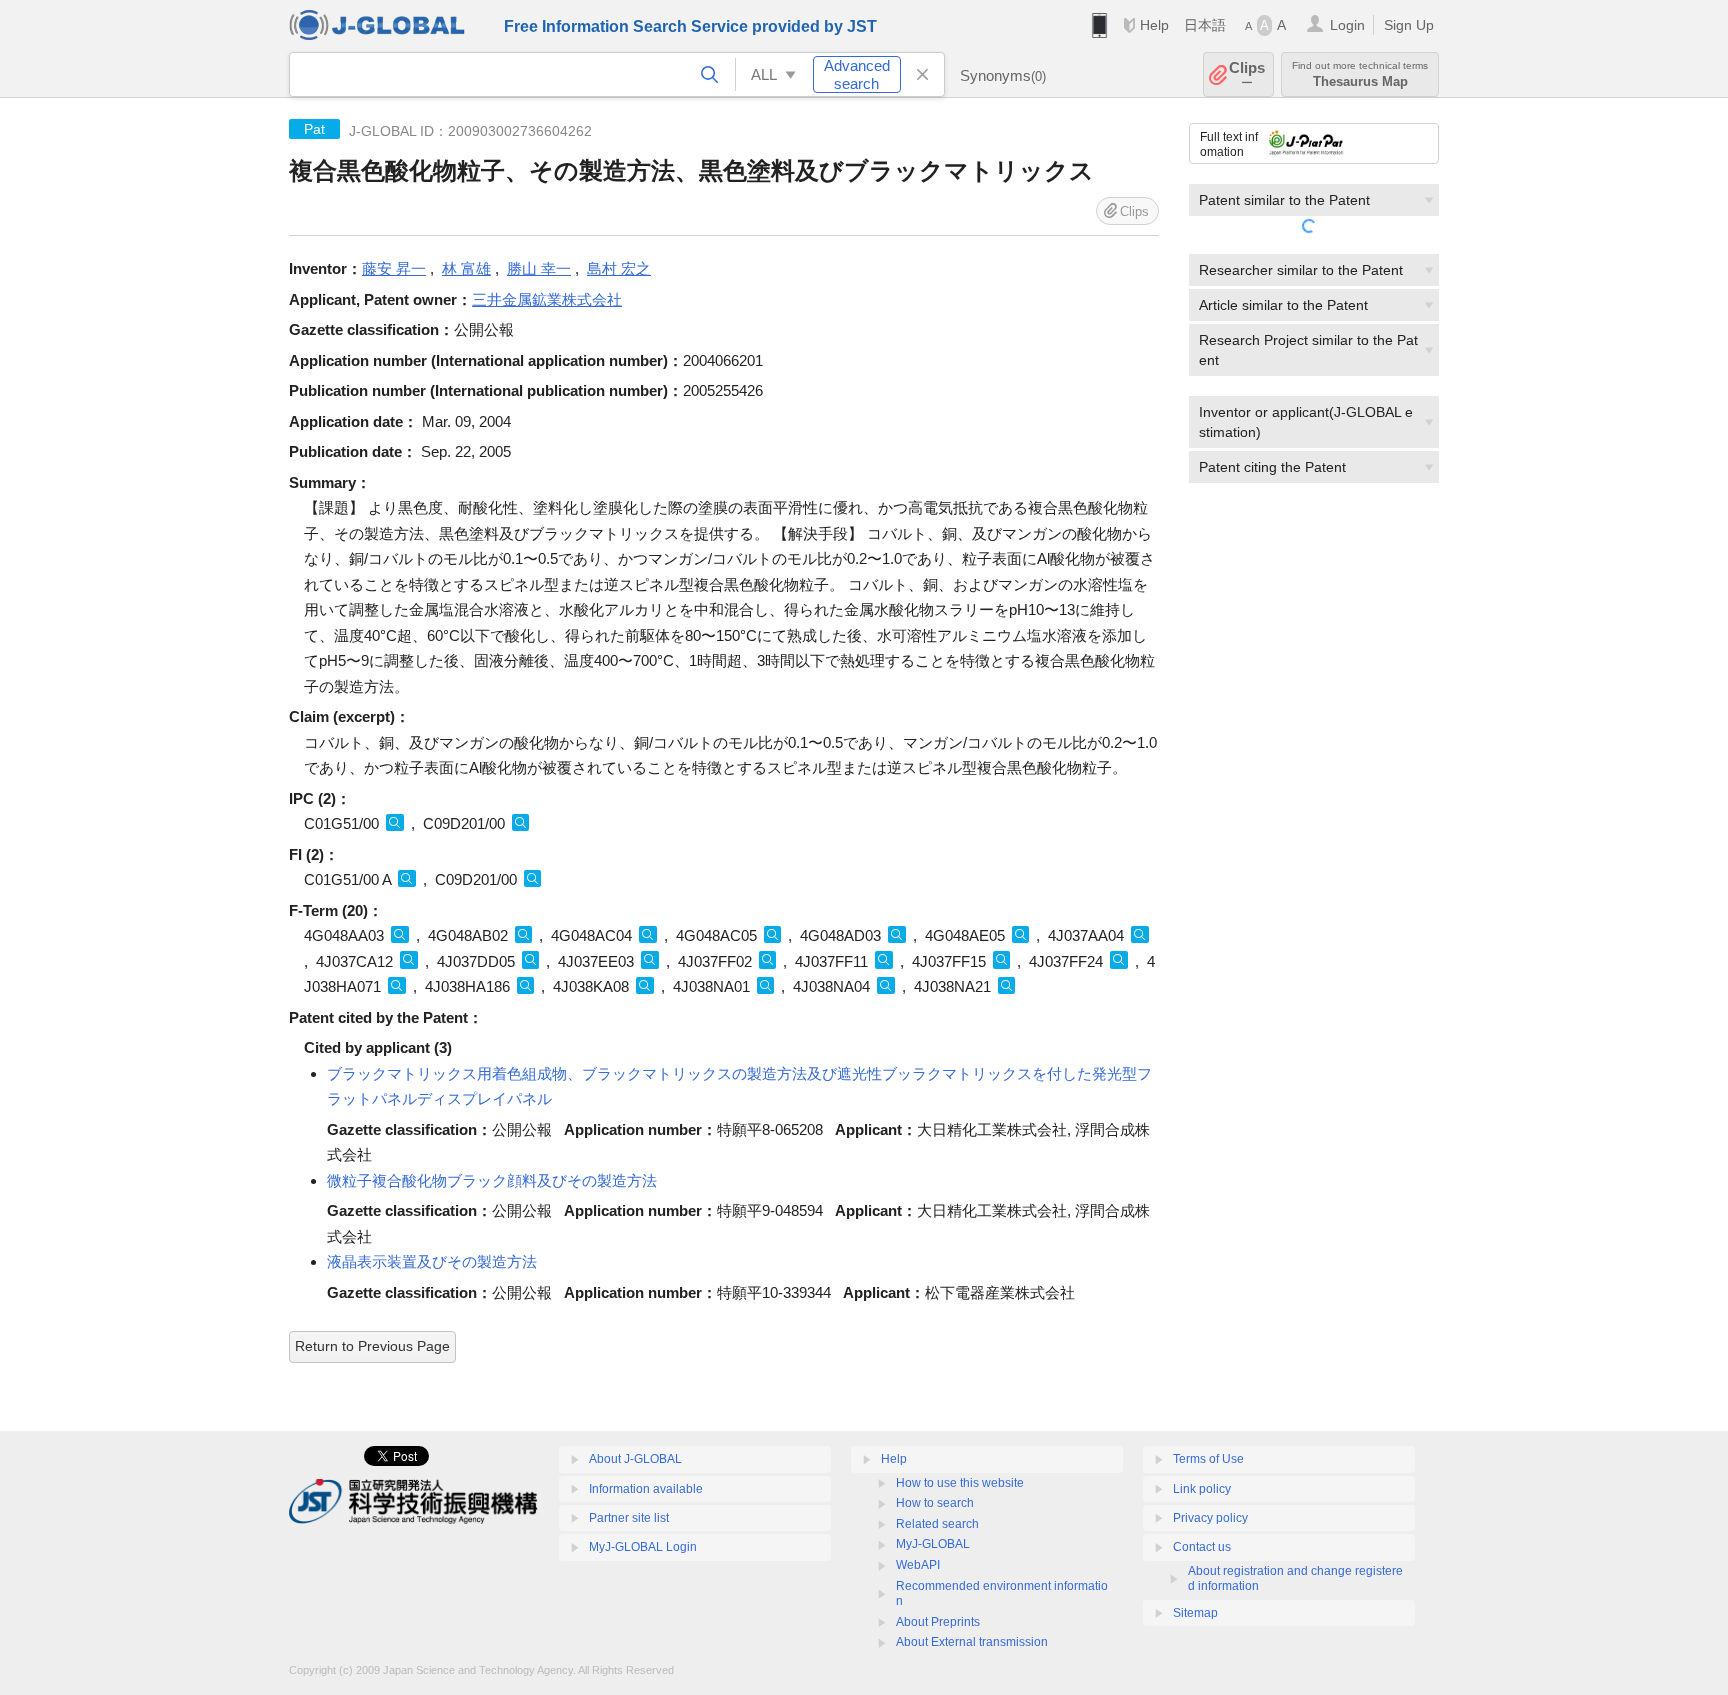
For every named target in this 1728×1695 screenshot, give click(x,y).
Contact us (1202, 1547)
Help (1154, 25)
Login (1347, 25)
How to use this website (960, 1483)
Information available (646, 1489)
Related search (937, 1524)
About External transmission (972, 1642)
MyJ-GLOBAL (933, 1544)
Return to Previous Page (372, 1346)
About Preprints (938, 1622)
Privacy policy (1210, 1518)
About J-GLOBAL (635, 1459)
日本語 (1205, 25)
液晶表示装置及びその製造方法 (432, 1261)
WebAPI (918, 1565)
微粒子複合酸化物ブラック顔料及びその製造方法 (492, 1180)
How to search (935, 1503)
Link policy (1202, 1489)
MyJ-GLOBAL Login (643, 1547)
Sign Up (1409, 25)
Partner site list (629, 1518)
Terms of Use (1208, 1459)
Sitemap (1195, 1613)
